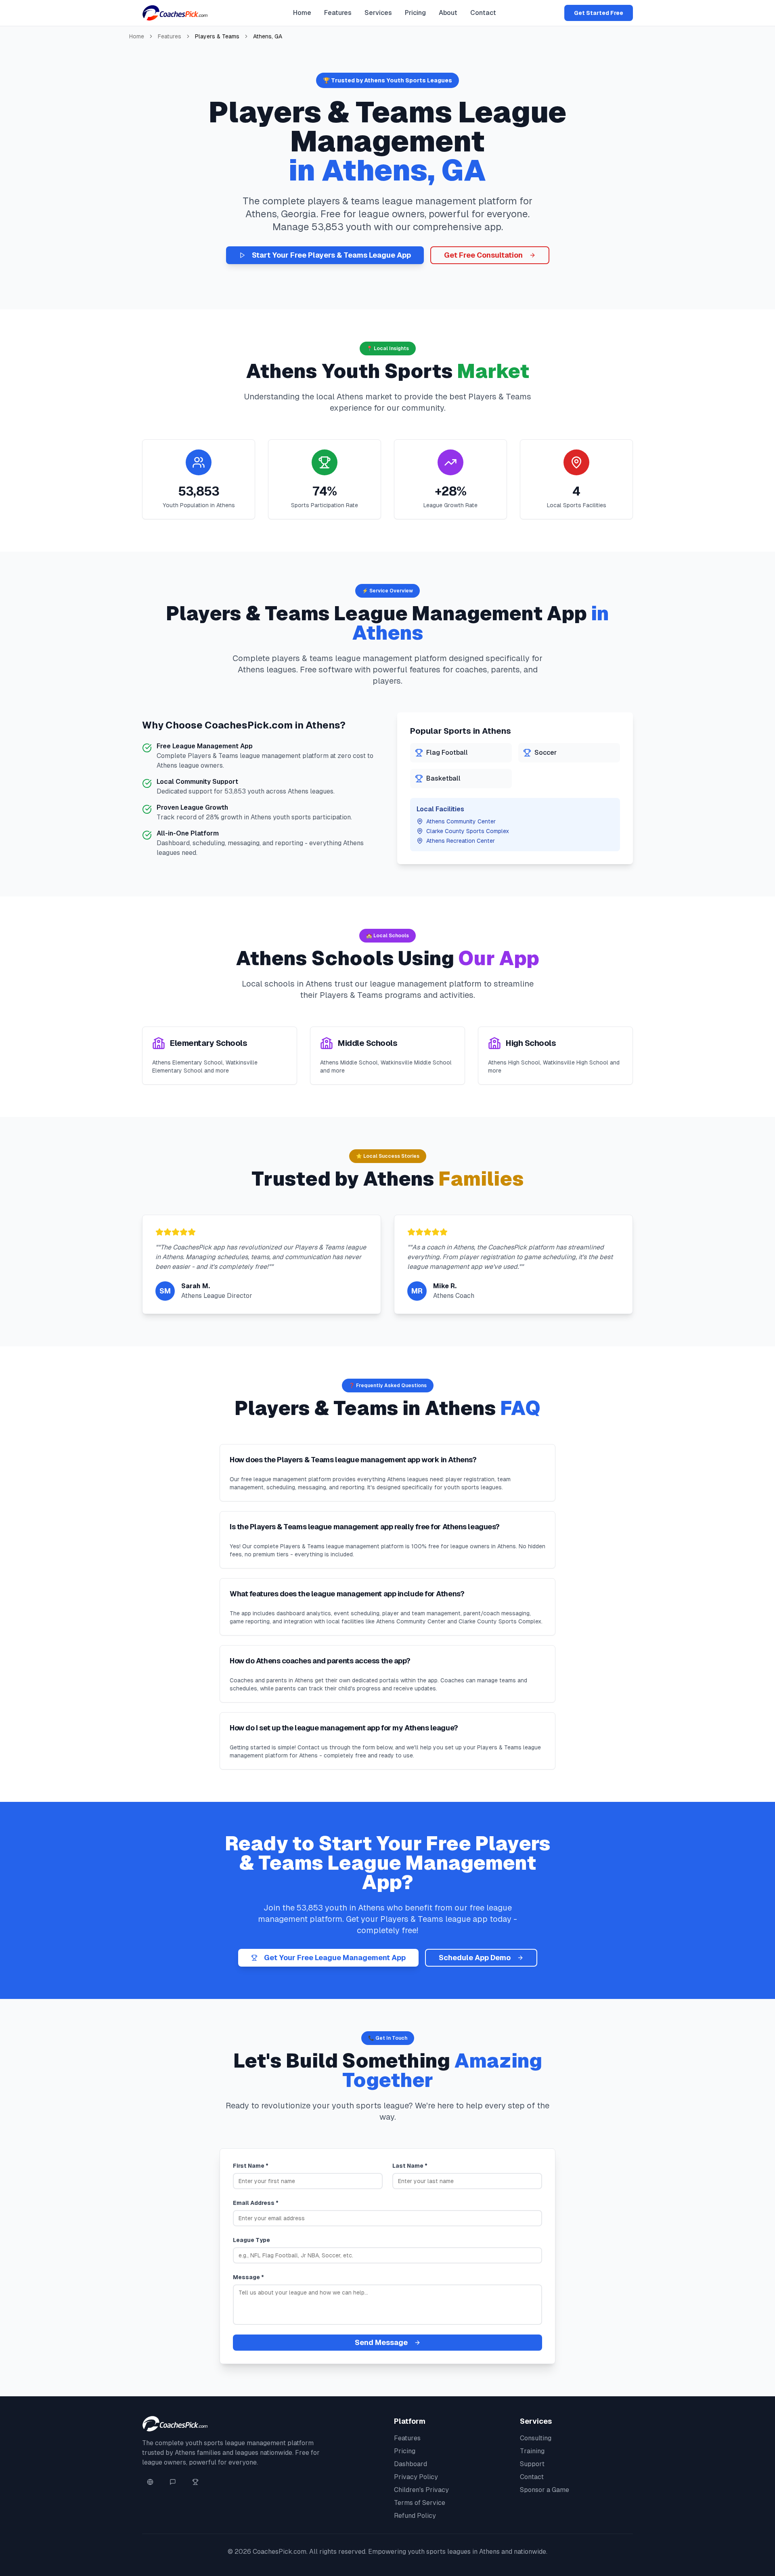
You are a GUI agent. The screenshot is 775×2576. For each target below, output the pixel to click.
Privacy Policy (416, 2477)
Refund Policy (415, 2516)
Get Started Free (599, 13)
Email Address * (256, 2203)
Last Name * (410, 2166)
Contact (483, 13)
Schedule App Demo (475, 1958)
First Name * (251, 2166)
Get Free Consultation (483, 255)
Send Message (381, 2342)
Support (532, 2464)
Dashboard (411, 2464)
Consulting (536, 2438)
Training (532, 2451)
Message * (248, 2277)
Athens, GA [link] (268, 36)
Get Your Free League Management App (335, 1958)
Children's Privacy (421, 2490)
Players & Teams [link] (217, 36)
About (448, 13)
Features (338, 13)
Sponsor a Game (545, 2490)
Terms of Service (420, 2503)
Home (302, 13)
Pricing (415, 13)
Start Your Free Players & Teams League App (331, 255)
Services (378, 13)
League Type (251, 2240)
